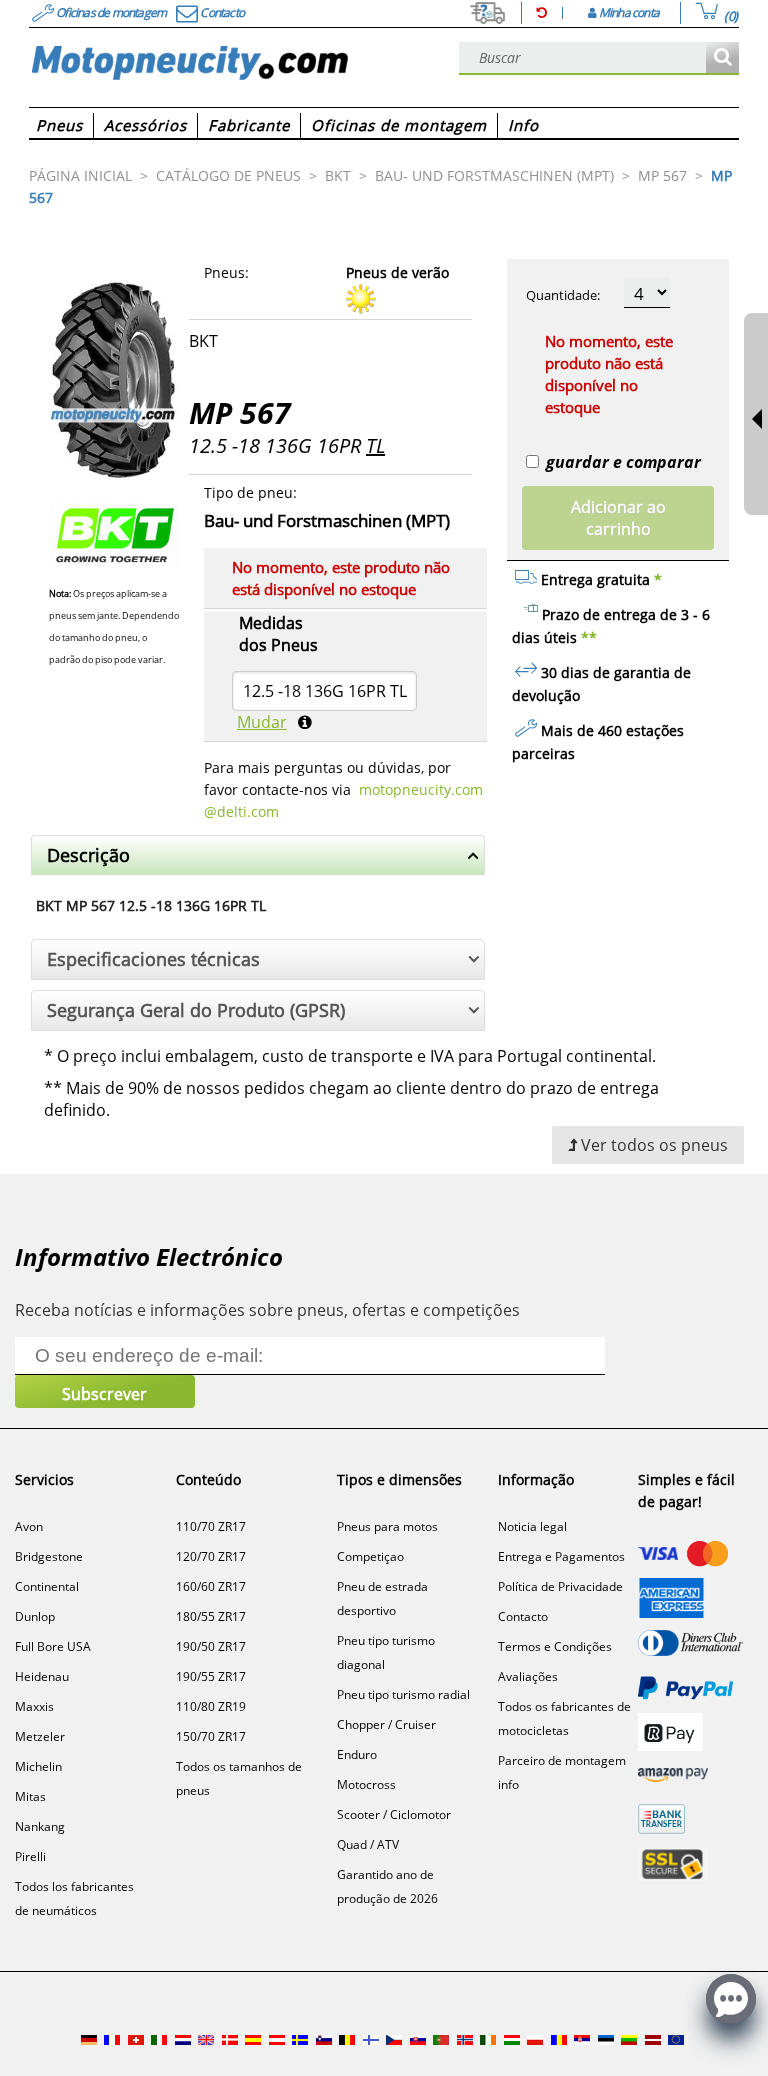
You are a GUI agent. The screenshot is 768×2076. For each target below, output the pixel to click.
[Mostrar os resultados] (722, 58)
